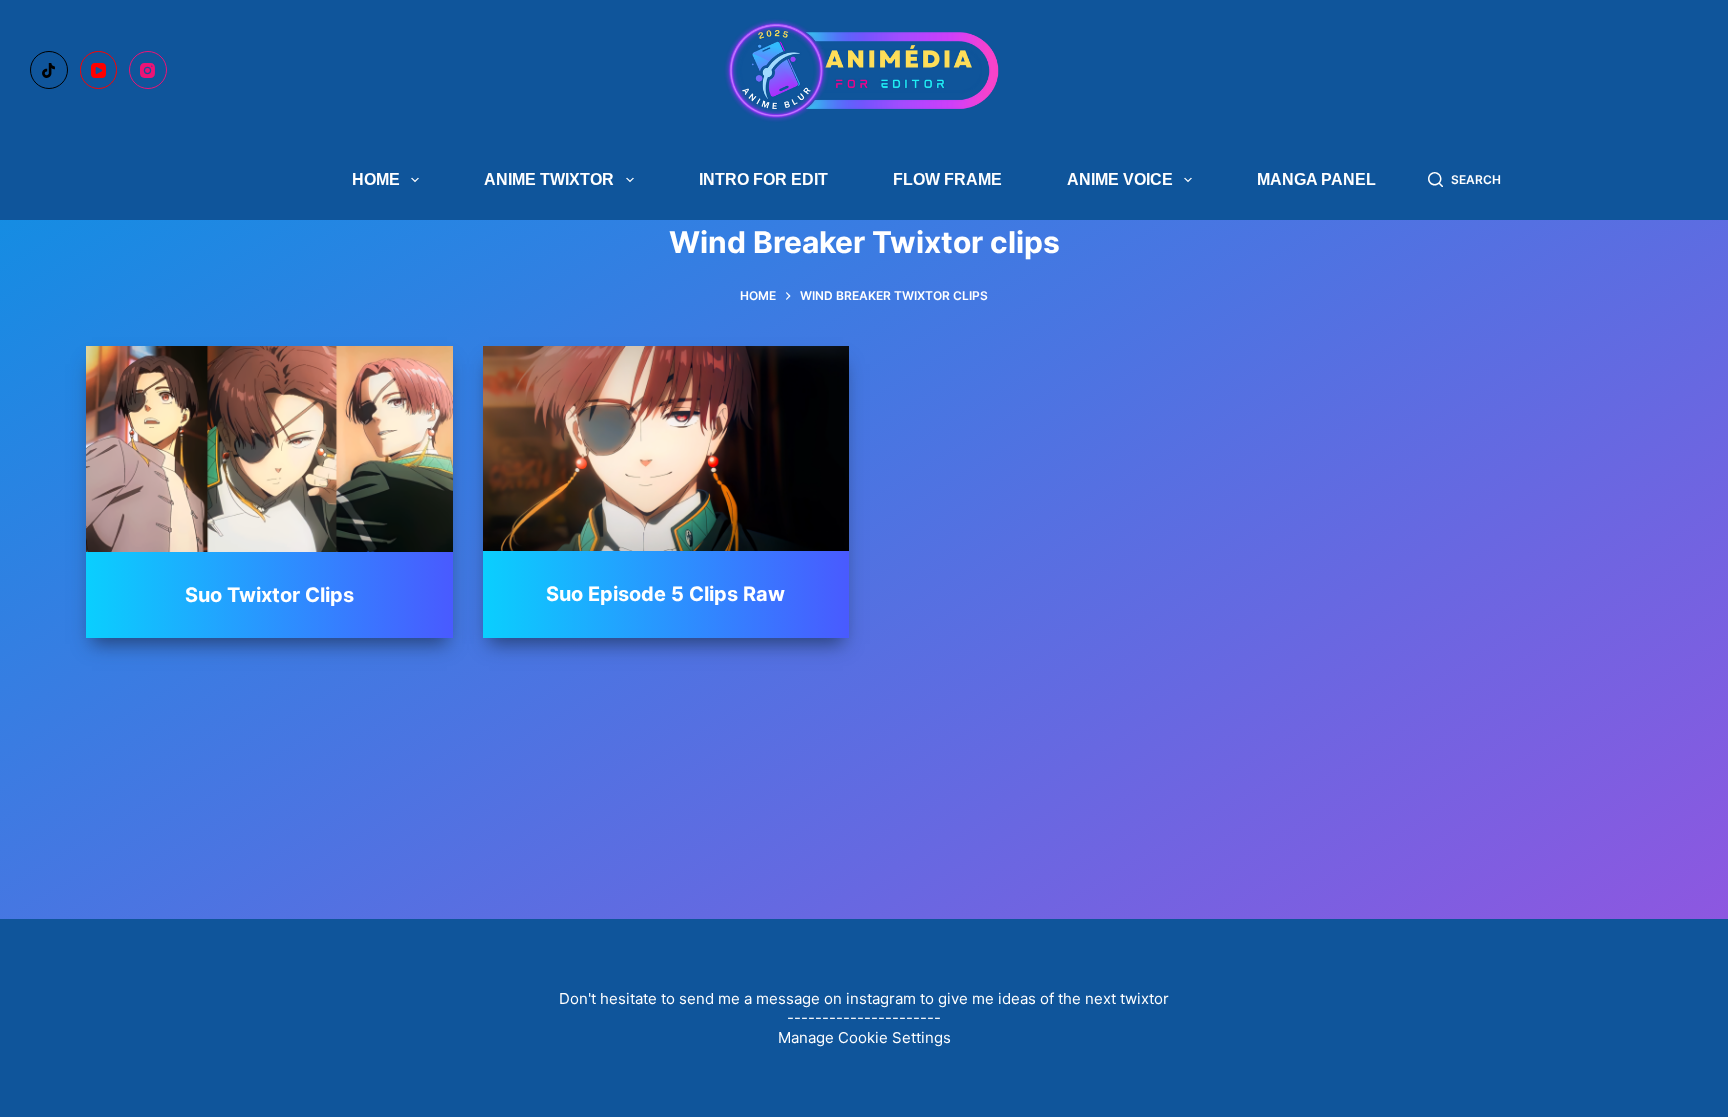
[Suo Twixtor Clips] (269, 449)
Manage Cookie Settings (864, 1037)
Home (376, 179)
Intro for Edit (763, 179)
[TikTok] (49, 70)
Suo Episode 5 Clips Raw (665, 594)
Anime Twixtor (549, 179)
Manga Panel (1316, 179)
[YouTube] (99, 70)
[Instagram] (148, 70)
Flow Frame (947, 179)
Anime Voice (1120, 179)
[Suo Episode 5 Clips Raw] (666, 448)
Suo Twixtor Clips (269, 595)
